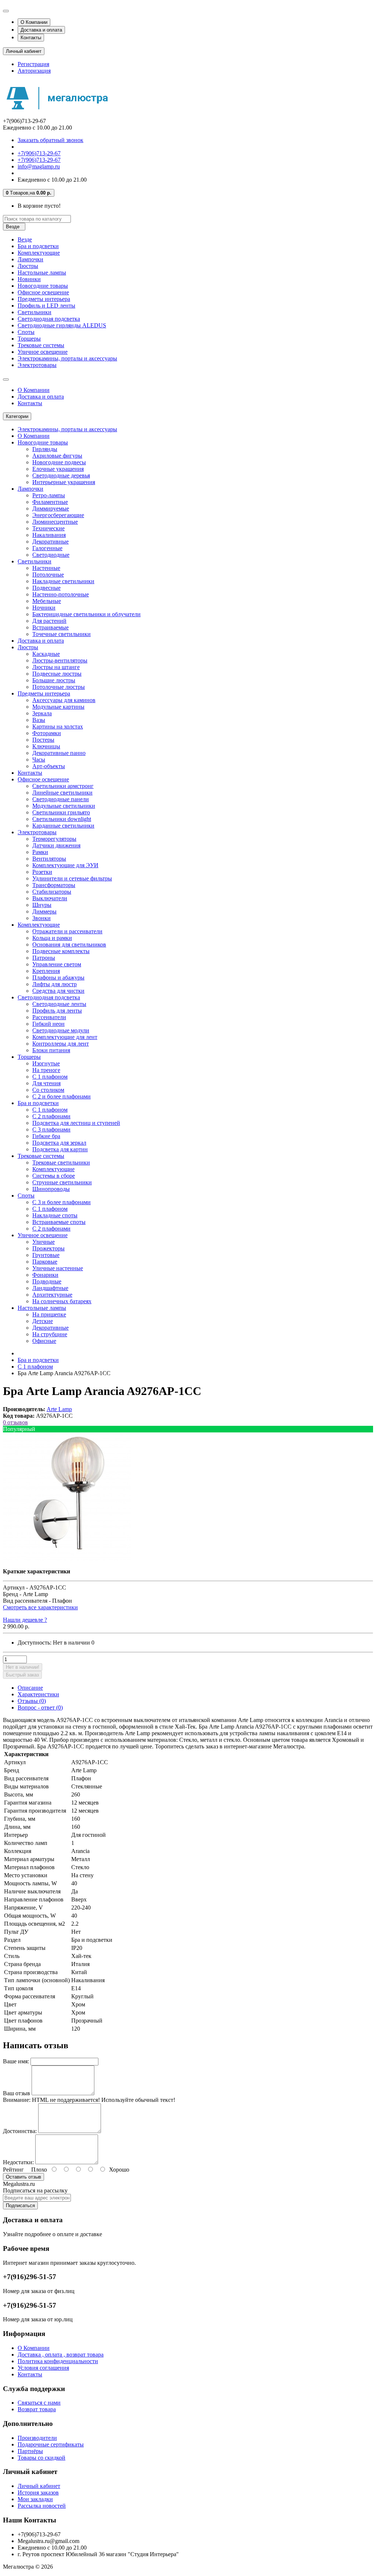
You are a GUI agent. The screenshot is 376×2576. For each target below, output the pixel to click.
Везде (25, 239)
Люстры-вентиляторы (60, 660)
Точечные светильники (62, 634)
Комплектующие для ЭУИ (65, 865)
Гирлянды (45, 449)
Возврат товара (37, 2409)
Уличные (44, 1242)
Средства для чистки (58, 991)
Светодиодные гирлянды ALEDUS (62, 325)
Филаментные (50, 502)
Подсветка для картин (60, 1149)
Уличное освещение (43, 352)
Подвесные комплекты (61, 951)
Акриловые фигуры (57, 456)
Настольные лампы (42, 273)
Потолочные (48, 575)
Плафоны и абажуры (58, 978)
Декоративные (50, 542)
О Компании (34, 22)
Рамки (40, 852)
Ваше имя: (16, 2061)
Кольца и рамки (52, 938)
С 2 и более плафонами (62, 1096)
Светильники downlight (62, 819)
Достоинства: (20, 2131)
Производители (37, 2438)
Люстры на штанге (56, 667)
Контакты (31, 38)
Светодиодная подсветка (49, 319)
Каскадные (46, 654)
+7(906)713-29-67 (39, 153)
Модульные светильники (64, 806)
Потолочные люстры (59, 687)
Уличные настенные (58, 1268)
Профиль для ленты (57, 1011)
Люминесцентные (55, 522)
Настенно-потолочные (61, 594)
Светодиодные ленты (59, 1004)
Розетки (42, 872)
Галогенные (47, 548)
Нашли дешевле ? (25, 1620)
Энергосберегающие (58, 515)
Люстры (28, 266)
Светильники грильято (61, 812)
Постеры (43, 740)
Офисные (44, 1341)
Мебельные (47, 601)
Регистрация (33, 64)
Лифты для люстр (55, 984)
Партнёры (30, 2451)
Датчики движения (56, 845)
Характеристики (38, 1694)
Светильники (35, 312)
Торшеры (29, 339)
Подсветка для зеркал (59, 1143)
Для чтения (46, 1083)
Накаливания (49, 535)
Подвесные (46, 588)
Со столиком (48, 1090)
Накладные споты (55, 1215)
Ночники (44, 608)
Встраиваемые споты (59, 1222)
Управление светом (57, 964)
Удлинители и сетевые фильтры (72, 878)
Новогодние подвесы (59, 462)
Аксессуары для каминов (64, 700)
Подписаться (20, 2206)
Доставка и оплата (41, 30)
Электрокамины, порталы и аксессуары (67, 358)
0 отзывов (15, 1422)
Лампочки (30, 259)
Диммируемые (51, 508)
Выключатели (50, 898)
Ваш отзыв (17, 2093)
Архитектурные (52, 1295)
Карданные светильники (63, 826)
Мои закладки (35, 2499)
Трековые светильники (61, 1162)
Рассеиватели (49, 1017)
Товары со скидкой (41, 2458)
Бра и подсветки (38, 246)
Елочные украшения (58, 469)
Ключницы (46, 746)
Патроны (44, 958)
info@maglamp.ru (39, 166)
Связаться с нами (39, 2403)
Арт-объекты (49, 766)
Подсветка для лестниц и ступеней (76, 1123)
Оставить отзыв (23, 2177)
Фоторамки (47, 733)
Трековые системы (41, 345)
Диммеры (44, 911)
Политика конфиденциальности (58, 2361)
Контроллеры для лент (61, 1044)
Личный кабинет (39, 2486)
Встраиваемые (50, 627)
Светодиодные (51, 555)
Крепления (46, 971)
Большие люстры (54, 680)
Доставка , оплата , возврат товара (61, 2355)
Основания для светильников (69, 944)
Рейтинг (13, 2170)
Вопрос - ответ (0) (40, 1707)
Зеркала (42, 713)
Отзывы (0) (32, 1701)
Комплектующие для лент (65, 1037)
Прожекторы (48, 1248)
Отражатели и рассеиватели (67, 931)
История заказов (38, 2493)
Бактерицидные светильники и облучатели (86, 614)
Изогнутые (46, 1063)
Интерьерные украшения (64, 482)
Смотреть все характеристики (40, 1607)
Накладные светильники (63, 581)
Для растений (49, 621)
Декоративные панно (59, 753)
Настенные (46, 568)
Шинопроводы (51, 1189)
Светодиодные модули (61, 1030)
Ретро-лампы (49, 495)
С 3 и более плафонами (62, 1202)
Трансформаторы (54, 885)
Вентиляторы (49, 859)
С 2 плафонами (51, 1116)
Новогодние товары (43, 286)
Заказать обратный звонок (50, 140)
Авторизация (34, 71)
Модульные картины (58, 707)
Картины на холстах (58, 726)
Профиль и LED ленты (46, 306)
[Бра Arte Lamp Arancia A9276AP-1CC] (67, 1559)
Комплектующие (39, 253)
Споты (26, 332)
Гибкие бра (46, 1136)
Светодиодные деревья (61, 475)
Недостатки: (18, 2162)
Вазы (39, 720)
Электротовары (37, 365)
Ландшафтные (50, 1288)
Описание (30, 1688)
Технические (48, 528)
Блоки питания (51, 1050)
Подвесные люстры (57, 674)
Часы (39, 760)
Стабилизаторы (52, 892)
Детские (43, 1321)
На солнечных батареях (62, 1301)
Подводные (47, 1281)
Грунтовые (46, 1255)
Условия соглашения (43, 2368)
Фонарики (45, 1275)
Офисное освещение (43, 292)
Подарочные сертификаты (51, 2444)
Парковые (45, 1262)
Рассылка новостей (42, 2506)
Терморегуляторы (54, 839)
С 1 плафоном (50, 1077)
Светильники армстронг (63, 786)
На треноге (46, 1070)
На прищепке (49, 1314)
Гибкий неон (48, 1024)
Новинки (29, 279)
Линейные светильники (62, 793)
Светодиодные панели (61, 799)
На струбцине (50, 1334)
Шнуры (42, 905)
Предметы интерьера (44, 299)
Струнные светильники (62, 1182)
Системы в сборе (54, 1176)
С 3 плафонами (51, 1129)
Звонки (41, 918)
